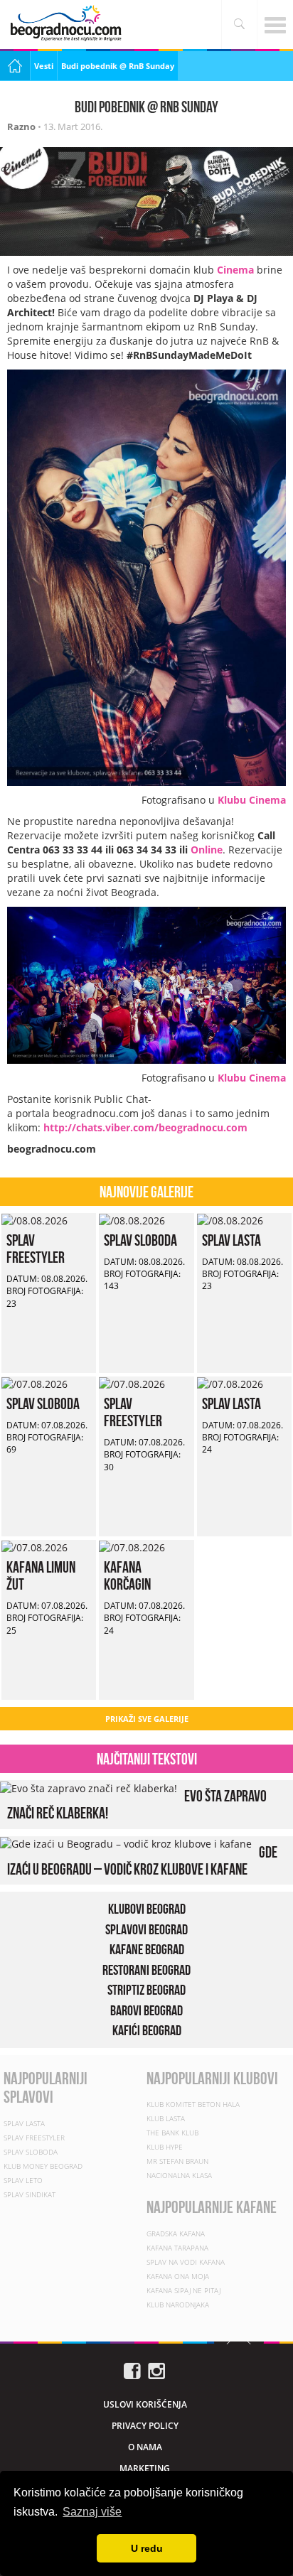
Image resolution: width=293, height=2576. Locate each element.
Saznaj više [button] (92, 2512)
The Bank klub (172, 2133)
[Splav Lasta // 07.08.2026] (230, 1383)
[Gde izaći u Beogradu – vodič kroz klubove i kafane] (126, 1843)
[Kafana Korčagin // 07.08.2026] (132, 1547)
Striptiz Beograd (146, 1990)
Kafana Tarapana (177, 2248)
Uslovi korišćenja (145, 2404)
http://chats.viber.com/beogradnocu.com (145, 1127)
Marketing (145, 2468)
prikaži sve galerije (147, 1719)
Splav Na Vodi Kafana (186, 2262)
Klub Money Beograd (43, 2166)
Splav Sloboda (140, 1240)
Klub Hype (165, 2147)
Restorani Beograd (146, 1970)
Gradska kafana (176, 2233)
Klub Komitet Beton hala (193, 2104)
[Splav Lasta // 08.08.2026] (230, 1220)
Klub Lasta (166, 2118)
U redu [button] (147, 2548)
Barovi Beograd (146, 2010)
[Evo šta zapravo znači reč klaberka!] (89, 1787)
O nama (145, 2447)
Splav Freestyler (36, 1249)
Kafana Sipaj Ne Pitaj (183, 2290)
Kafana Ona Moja (178, 2276)
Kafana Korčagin (127, 1575)
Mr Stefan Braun (177, 2161)
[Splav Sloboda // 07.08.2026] (34, 1383)
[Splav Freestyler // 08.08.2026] (34, 1220)
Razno (21, 126)
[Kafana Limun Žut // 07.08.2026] (34, 1547)
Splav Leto (23, 2180)
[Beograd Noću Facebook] (132, 2370)
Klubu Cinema (252, 800)
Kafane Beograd (147, 1949)
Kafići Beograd (147, 2030)
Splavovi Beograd (146, 1929)
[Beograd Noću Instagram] (156, 2370)
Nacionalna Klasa (179, 2175)
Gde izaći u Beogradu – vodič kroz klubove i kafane (142, 1860)
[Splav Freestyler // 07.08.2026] (132, 1383)
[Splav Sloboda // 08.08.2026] (132, 1220)
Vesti (44, 66)
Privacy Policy (145, 2426)
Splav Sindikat (30, 2194)
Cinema (235, 270)
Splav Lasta (231, 1240)
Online (207, 850)
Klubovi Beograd (147, 1909)
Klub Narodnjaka (178, 2305)
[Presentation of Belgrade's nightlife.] (68, 23)
